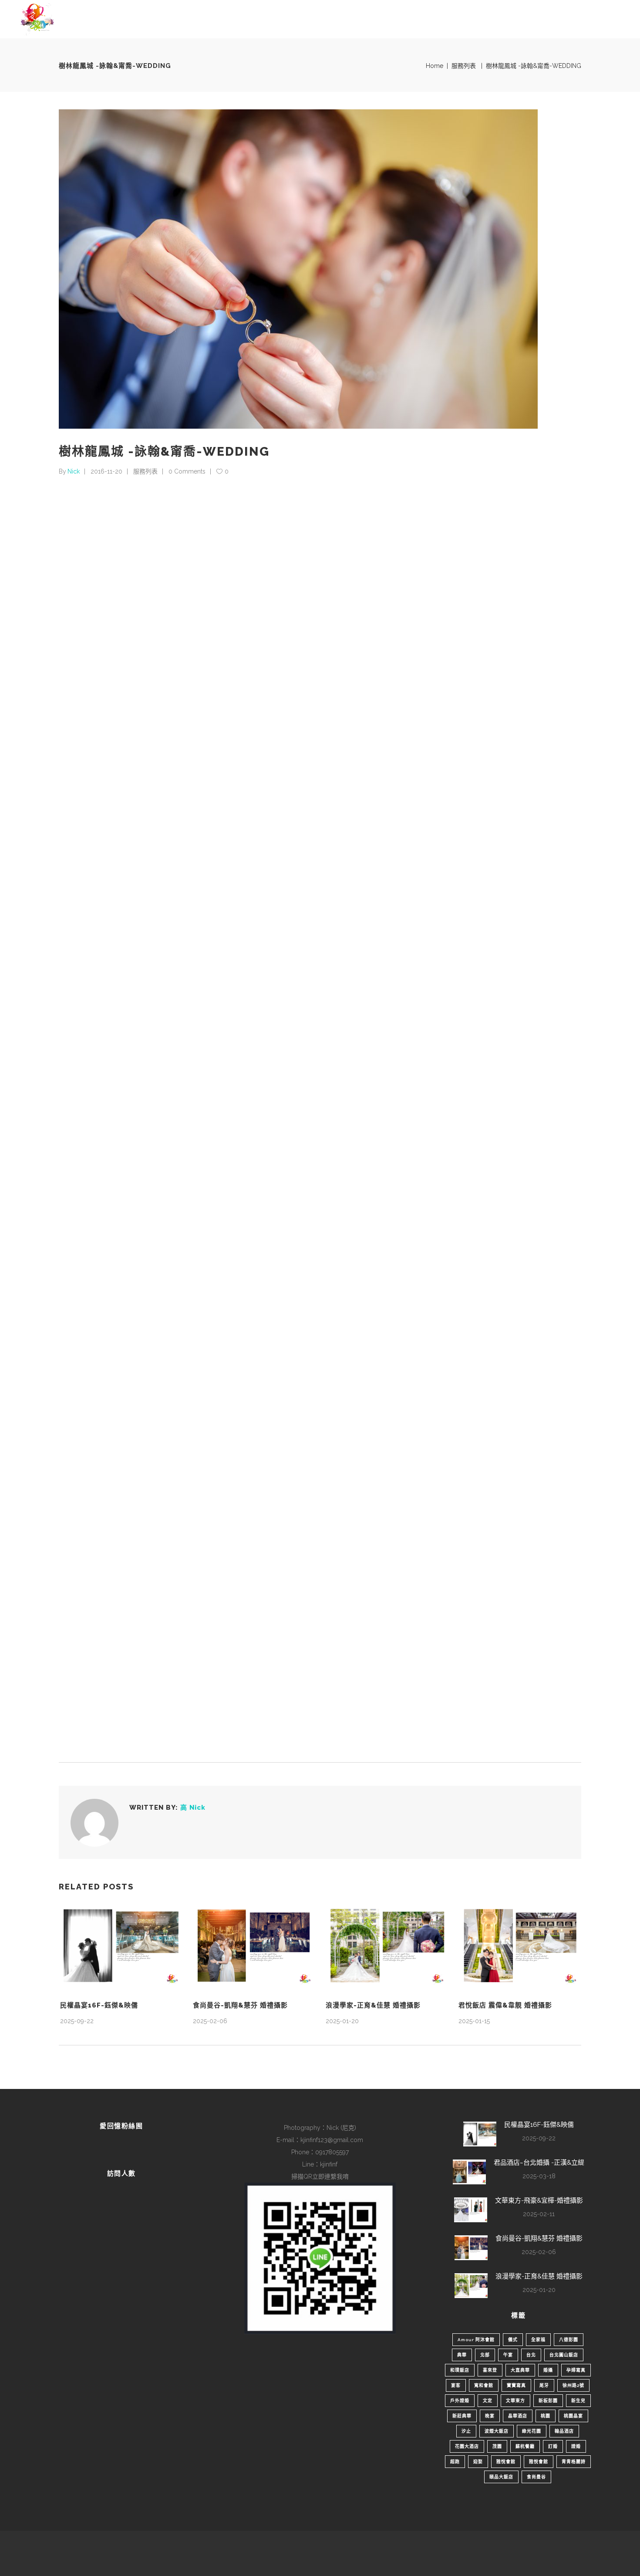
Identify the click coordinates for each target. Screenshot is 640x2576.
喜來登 (490, 2370)
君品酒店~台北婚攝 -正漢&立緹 (539, 2163)
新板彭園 (548, 2401)
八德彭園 (569, 2340)
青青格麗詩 (574, 2462)
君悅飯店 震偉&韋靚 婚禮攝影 (505, 2005)
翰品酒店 (564, 2431)
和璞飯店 (460, 2370)
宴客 (456, 2385)
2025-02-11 (539, 2214)
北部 (485, 2355)
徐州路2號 (573, 2385)
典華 (462, 2355)
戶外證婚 (460, 2401)
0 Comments (187, 471)
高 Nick (193, 1808)
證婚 (576, 2446)
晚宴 (490, 2416)
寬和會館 (484, 2385)
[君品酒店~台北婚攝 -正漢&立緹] (469, 2172)
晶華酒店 (518, 2416)
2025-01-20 (342, 2021)
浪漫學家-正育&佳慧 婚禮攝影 (373, 2005)
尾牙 (544, 2385)
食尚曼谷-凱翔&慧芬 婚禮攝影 (240, 2005)
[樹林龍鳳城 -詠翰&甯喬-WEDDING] (94, 1823)
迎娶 (478, 2462)
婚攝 (548, 2370)
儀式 (513, 2340)
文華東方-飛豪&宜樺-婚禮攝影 (539, 2200)
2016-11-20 (106, 471)
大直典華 (520, 2370)
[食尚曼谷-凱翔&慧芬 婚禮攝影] (254, 1946)
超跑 (455, 2462)
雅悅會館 (506, 2462)
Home (435, 66)
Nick (74, 471)
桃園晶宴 (573, 2416)
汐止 (466, 2431)
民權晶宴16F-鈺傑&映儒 (99, 2005)
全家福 (538, 2340)
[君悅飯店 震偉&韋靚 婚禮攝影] (519, 1946)
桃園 (546, 2416)
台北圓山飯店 (564, 2355)
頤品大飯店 (501, 2477)
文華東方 (515, 2401)
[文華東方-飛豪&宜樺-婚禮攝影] (471, 2210)
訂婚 (553, 2446)
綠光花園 (532, 2431)
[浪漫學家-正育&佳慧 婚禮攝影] (386, 1946)
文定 (488, 2401)
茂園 (497, 2446)
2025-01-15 (474, 2021)
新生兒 (578, 2401)
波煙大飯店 (497, 2431)
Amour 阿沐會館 (476, 2340)
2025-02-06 (210, 2021)
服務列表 (464, 66)
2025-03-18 (539, 2176)
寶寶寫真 (516, 2385)
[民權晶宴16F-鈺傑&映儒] (121, 1946)
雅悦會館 (539, 2462)
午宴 (508, 2355)
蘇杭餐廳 (525, 2446)
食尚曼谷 (536, 2477)
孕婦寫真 (576, 2370)
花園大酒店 (467, 2446)
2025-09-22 (77, 2021)
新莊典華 (462, 2416)
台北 (531, 2355)
